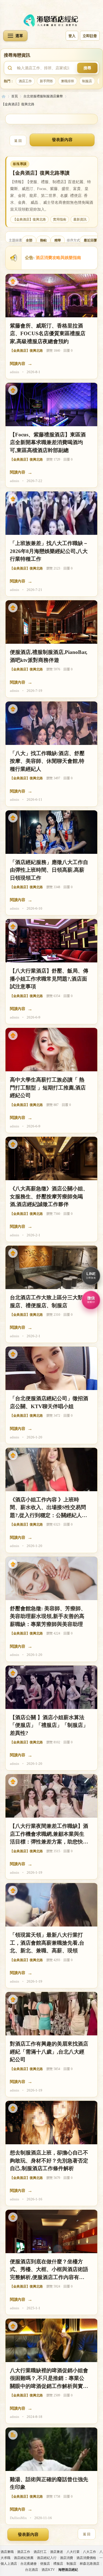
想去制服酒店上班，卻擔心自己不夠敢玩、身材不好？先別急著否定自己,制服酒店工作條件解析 (49, 2161)
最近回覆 (90, 240)
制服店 (87, 81)
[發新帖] (62, 140)
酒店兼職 (7, 2552)
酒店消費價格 (86, 2558)
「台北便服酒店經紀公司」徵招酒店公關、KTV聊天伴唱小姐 (49, 1402)
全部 (29, 240)
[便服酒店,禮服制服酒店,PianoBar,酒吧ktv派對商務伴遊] (51, 622)
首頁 (15, 96)
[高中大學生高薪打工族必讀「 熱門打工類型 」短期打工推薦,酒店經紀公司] (51, 1050)
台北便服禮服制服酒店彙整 (43, 96)
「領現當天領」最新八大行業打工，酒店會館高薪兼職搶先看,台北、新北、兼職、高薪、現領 (47, 1943)
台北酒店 (32, 2570)
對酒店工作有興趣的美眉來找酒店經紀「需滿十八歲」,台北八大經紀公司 (49, 2052)
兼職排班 (68, 81)
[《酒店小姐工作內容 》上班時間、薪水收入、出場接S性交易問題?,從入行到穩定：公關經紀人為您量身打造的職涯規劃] (51, 1469)
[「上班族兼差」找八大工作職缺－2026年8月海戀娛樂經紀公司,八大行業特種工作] (51, 513)
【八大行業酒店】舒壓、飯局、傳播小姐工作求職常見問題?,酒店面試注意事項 (49, 979)
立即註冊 (90, 36)
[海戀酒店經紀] (52, 20)
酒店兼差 (57, 2552)
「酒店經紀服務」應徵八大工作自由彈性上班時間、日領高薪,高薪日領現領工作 (49, 870)
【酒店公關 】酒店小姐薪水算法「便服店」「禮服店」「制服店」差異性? (49, 1725)
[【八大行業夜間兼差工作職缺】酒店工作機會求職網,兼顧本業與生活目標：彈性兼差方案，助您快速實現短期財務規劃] (51, 1796)
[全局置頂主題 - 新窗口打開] (13, 281)
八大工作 (90, 2552)
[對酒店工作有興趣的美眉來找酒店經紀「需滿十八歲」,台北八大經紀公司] (51, 2014)
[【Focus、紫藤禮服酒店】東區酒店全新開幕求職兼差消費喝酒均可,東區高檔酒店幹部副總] (51, 404)
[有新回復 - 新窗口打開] (13, 2435)
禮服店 (58, 2564)
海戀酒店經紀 (4, 96)
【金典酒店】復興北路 (18, 104)
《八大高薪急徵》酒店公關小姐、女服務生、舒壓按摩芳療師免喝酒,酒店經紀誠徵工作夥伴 (49, 1196)
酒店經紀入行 (47, 2558)
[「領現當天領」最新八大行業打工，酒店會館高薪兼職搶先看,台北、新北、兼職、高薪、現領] (51, 1905)
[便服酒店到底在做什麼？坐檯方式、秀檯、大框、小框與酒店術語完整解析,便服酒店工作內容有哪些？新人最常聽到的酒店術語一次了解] (51, 2231)
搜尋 (87, 68)
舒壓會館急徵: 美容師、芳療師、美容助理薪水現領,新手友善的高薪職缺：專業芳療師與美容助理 (48, 1616)
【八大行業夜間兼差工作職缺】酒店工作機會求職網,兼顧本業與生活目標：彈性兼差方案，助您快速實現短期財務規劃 (49, 1835)
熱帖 (43, 240)
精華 (58, 240)
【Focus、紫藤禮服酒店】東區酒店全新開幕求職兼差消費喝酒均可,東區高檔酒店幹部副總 (48, 442)
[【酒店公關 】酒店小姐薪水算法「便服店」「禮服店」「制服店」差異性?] (51, 1687)
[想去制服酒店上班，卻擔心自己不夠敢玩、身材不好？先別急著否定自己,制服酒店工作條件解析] (51, 2123)
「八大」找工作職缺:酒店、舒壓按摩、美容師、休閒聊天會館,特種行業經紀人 (47, 761)
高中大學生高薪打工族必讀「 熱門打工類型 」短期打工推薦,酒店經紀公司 (48, 1088)
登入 (72, 36)
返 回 (18, 141)
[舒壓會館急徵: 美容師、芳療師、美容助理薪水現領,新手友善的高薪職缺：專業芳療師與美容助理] (51, 1578)
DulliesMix (18, 2518)
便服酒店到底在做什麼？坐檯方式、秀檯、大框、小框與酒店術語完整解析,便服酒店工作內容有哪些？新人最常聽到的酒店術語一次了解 (49, 2270)
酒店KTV (48, 2570)
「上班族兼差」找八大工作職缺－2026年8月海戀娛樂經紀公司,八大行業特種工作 (49, 551)
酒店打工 (40, 2552)
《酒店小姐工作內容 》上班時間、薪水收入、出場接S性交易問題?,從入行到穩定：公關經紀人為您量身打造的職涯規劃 (48, 1508)
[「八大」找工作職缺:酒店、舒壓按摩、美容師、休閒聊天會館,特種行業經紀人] (51, 723)
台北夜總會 (29, 2564)
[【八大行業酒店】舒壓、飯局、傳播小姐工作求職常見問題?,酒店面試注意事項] (51, 941)
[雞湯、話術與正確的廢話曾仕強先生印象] (51, 2449)
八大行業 (73, 2552)
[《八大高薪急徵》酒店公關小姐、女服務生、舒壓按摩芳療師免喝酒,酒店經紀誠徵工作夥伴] (51, 1158)
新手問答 (46, 81)
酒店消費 (66, 2558)
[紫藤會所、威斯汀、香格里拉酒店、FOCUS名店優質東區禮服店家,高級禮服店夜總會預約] (51, 296)
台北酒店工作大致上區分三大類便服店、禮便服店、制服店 (49, 1301)
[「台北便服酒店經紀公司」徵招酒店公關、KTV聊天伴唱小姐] (51, 1368)
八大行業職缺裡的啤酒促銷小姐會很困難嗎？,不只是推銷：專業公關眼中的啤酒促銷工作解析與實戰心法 (49, 2379)
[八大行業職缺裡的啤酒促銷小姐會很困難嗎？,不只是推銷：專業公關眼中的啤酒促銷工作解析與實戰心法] (51, 2340)
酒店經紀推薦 (24, 2558)
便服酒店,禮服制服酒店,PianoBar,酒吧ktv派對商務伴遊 (49, 656)
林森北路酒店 (90, 2564)
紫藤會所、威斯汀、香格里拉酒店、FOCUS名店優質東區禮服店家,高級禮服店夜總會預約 (48, 334)
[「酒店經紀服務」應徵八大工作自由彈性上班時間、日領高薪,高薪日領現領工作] (51, 832)
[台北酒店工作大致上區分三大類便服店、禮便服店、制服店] (51, 1267)
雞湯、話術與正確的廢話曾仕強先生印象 (49, 2483)
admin (15, 372)
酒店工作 (25, 81)
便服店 (45, 2564)
